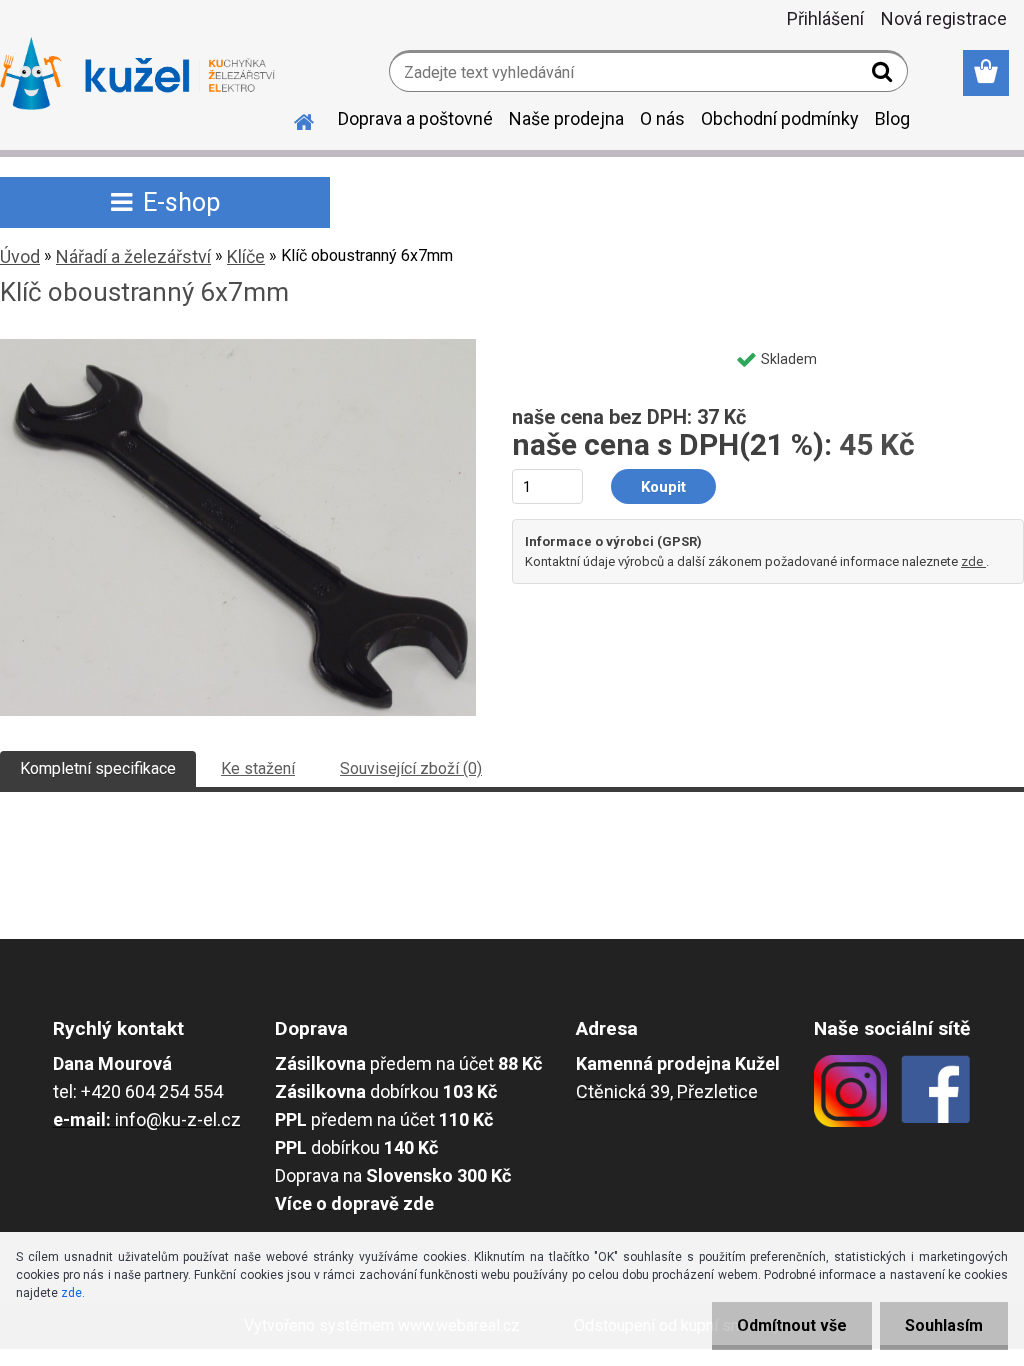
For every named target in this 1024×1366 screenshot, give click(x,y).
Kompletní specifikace (98, 768)
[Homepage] (292, 119)
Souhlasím (944, 1325)
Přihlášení (825, 18)
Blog (892, 118)
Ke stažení (258, 768)
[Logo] (137, 74)
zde (973, 561)
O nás (662, 118)
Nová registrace (944, 18)
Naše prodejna (566, 118)
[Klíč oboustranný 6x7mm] (238, 346)
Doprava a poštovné (415, 118)
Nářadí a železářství (133, 256)
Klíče (246, 256)
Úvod (20, 256)
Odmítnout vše (792, 1325)
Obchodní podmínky (780, 118)
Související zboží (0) (411, 768)
